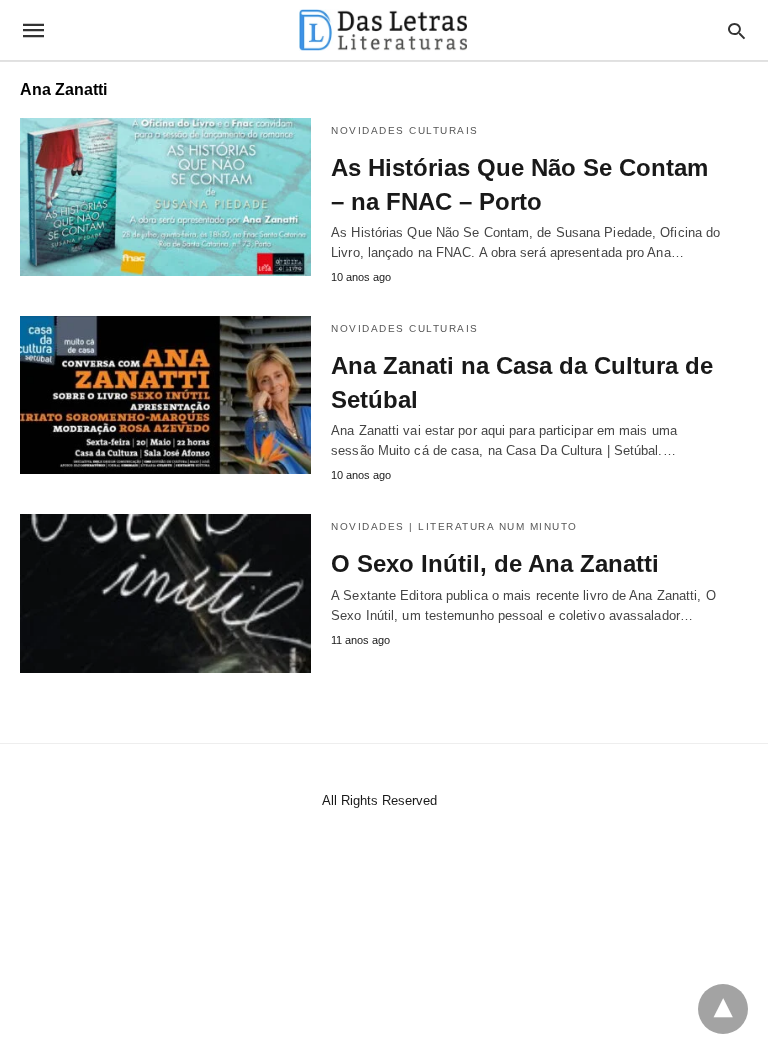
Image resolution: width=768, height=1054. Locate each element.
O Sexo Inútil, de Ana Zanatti (495, 563)
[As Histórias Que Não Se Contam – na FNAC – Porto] (165, 197)
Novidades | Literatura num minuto (454, 526)
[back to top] (723, 1009)
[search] (736, 30)
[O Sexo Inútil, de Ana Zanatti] (165, 593)
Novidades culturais (405, 130)
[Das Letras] (383, 30)
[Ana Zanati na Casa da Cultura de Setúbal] (165, 395)
